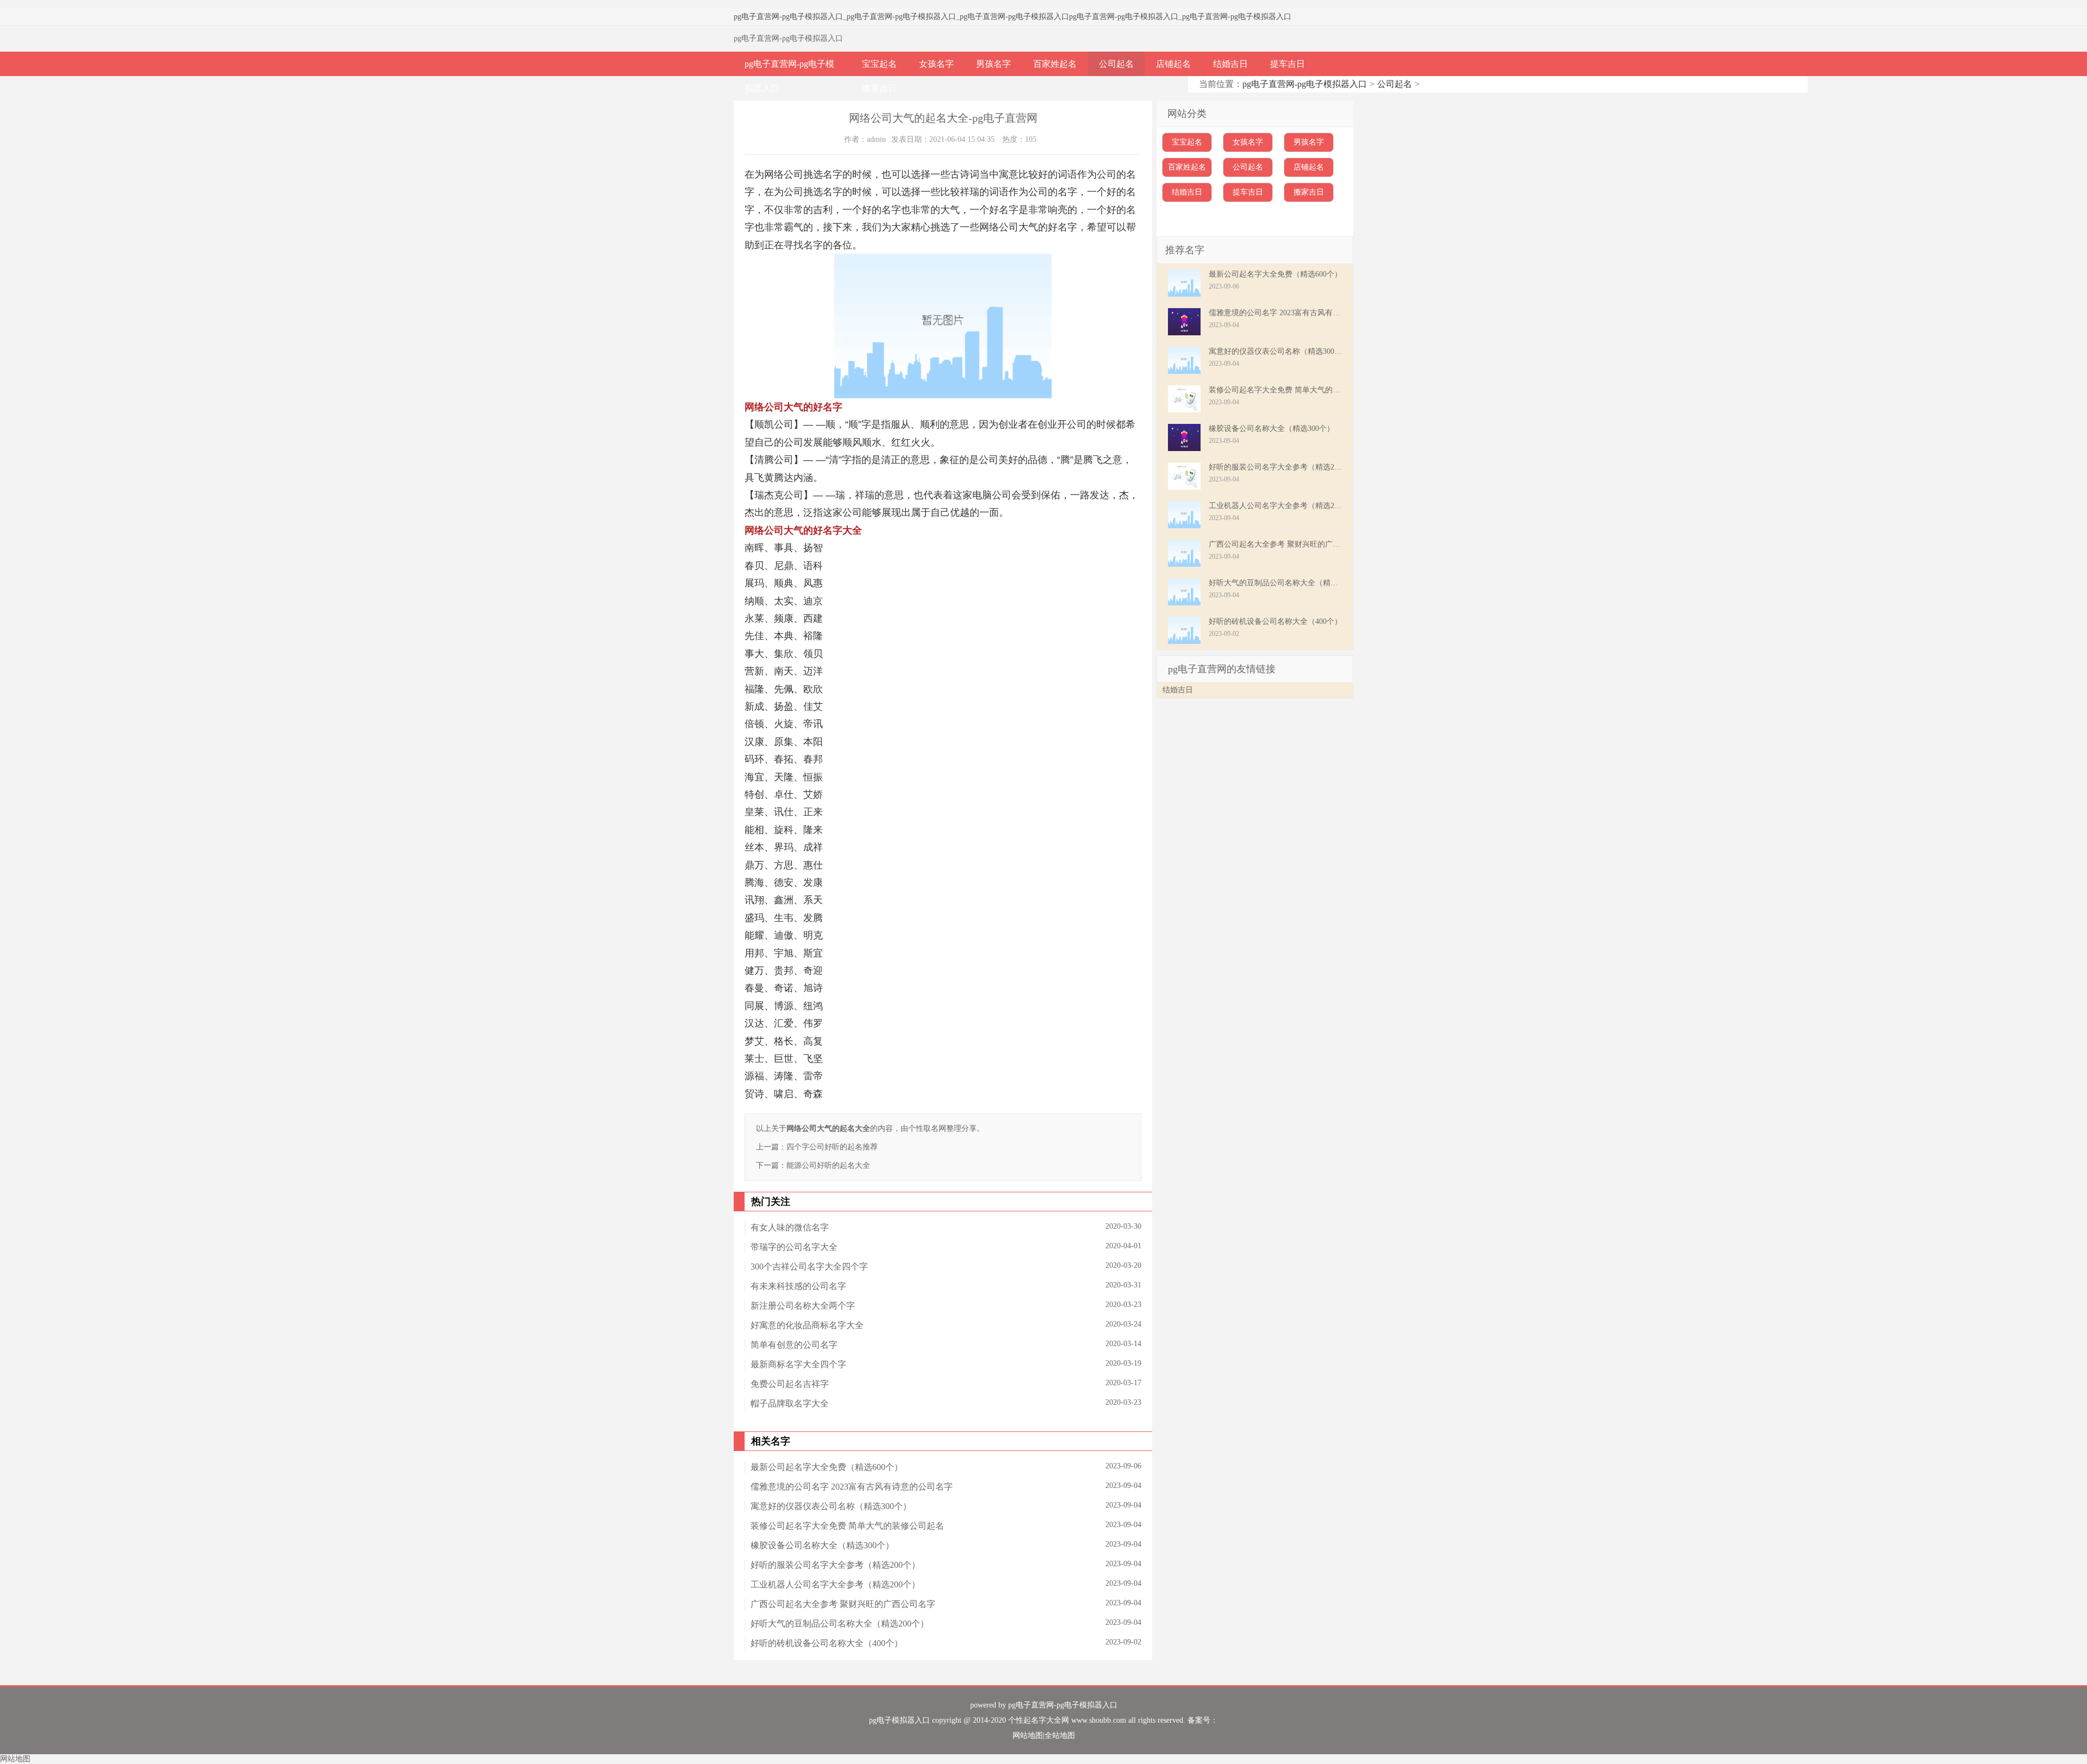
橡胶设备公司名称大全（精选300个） (822, 1545)
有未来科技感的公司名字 (798, 1286)
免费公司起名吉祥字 (790, 1384)
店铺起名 (1173, 64)
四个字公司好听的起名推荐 (832, 1147)
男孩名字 (993, 64)
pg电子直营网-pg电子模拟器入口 (788, 17)
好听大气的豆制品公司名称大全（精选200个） (840, 1624)
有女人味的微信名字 (790, 1227)
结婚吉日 (1230, 64)
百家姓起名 (1055, 64)
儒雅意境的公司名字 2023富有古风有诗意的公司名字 (852, 1487)
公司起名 (1116, 64)
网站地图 (1028, 1735)
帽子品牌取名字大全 (790, 1403)
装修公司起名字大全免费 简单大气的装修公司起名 (847, 1526)
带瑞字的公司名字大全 (794, 1247)
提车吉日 (1288, 64)
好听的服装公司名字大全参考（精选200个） (835, 1565)
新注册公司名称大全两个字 (803, 1306)
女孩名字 (936, 64)
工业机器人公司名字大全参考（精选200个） (835, 1584)
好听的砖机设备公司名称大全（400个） (827, 1643)
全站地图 (1060, 1735)
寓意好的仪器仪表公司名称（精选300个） (831, 1506)
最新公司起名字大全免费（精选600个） (827, 1467)
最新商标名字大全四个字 (798, 1364)
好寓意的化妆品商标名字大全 (807, 1325)
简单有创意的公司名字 (794, 1345)
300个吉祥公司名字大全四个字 (809, 1266)
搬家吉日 (879, 88)
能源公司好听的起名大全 (828, 1165)
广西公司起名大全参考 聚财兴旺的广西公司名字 (843, 1604)
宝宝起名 (879, 64)
